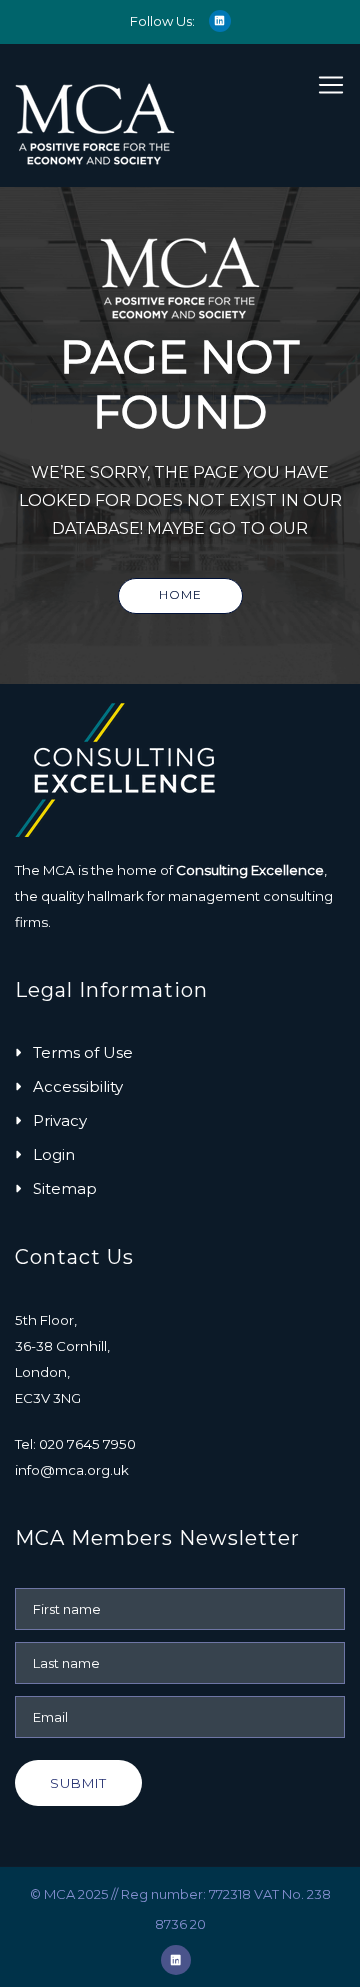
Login (54, 1154)
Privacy (60, 1120)
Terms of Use (83, 1052)
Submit (78, 1783)
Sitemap (65, 1188)
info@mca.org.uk (72, 1470)
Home (180, 594)
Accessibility (78, 1086)
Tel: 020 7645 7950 (75, 1444)
